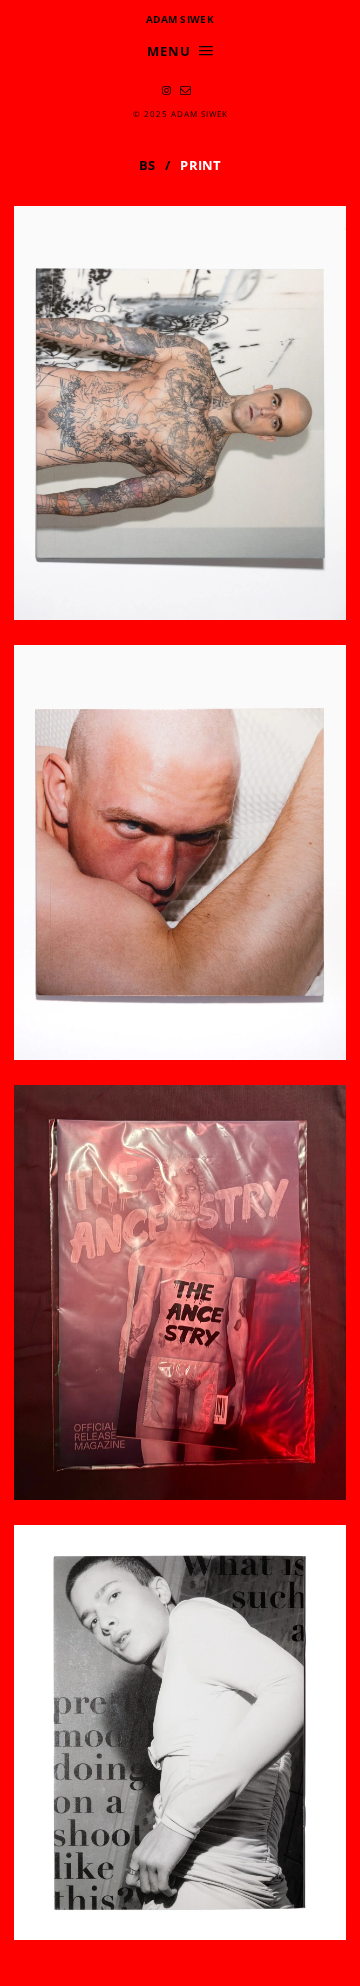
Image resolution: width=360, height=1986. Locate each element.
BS (147, 165)
